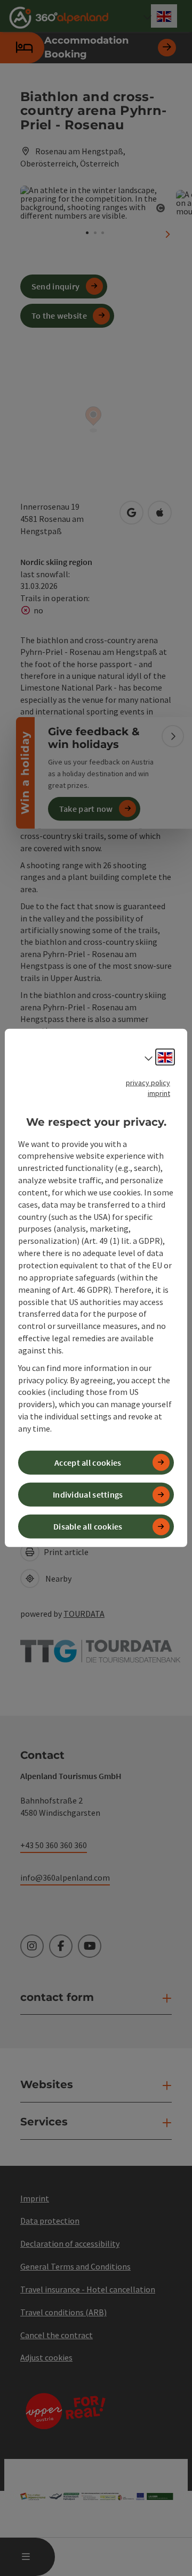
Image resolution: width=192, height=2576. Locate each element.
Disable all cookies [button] (88, 1526)
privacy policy (148, 1083)
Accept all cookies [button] (88, 1462)
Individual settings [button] (88, 1494)
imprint (159, 1093)
